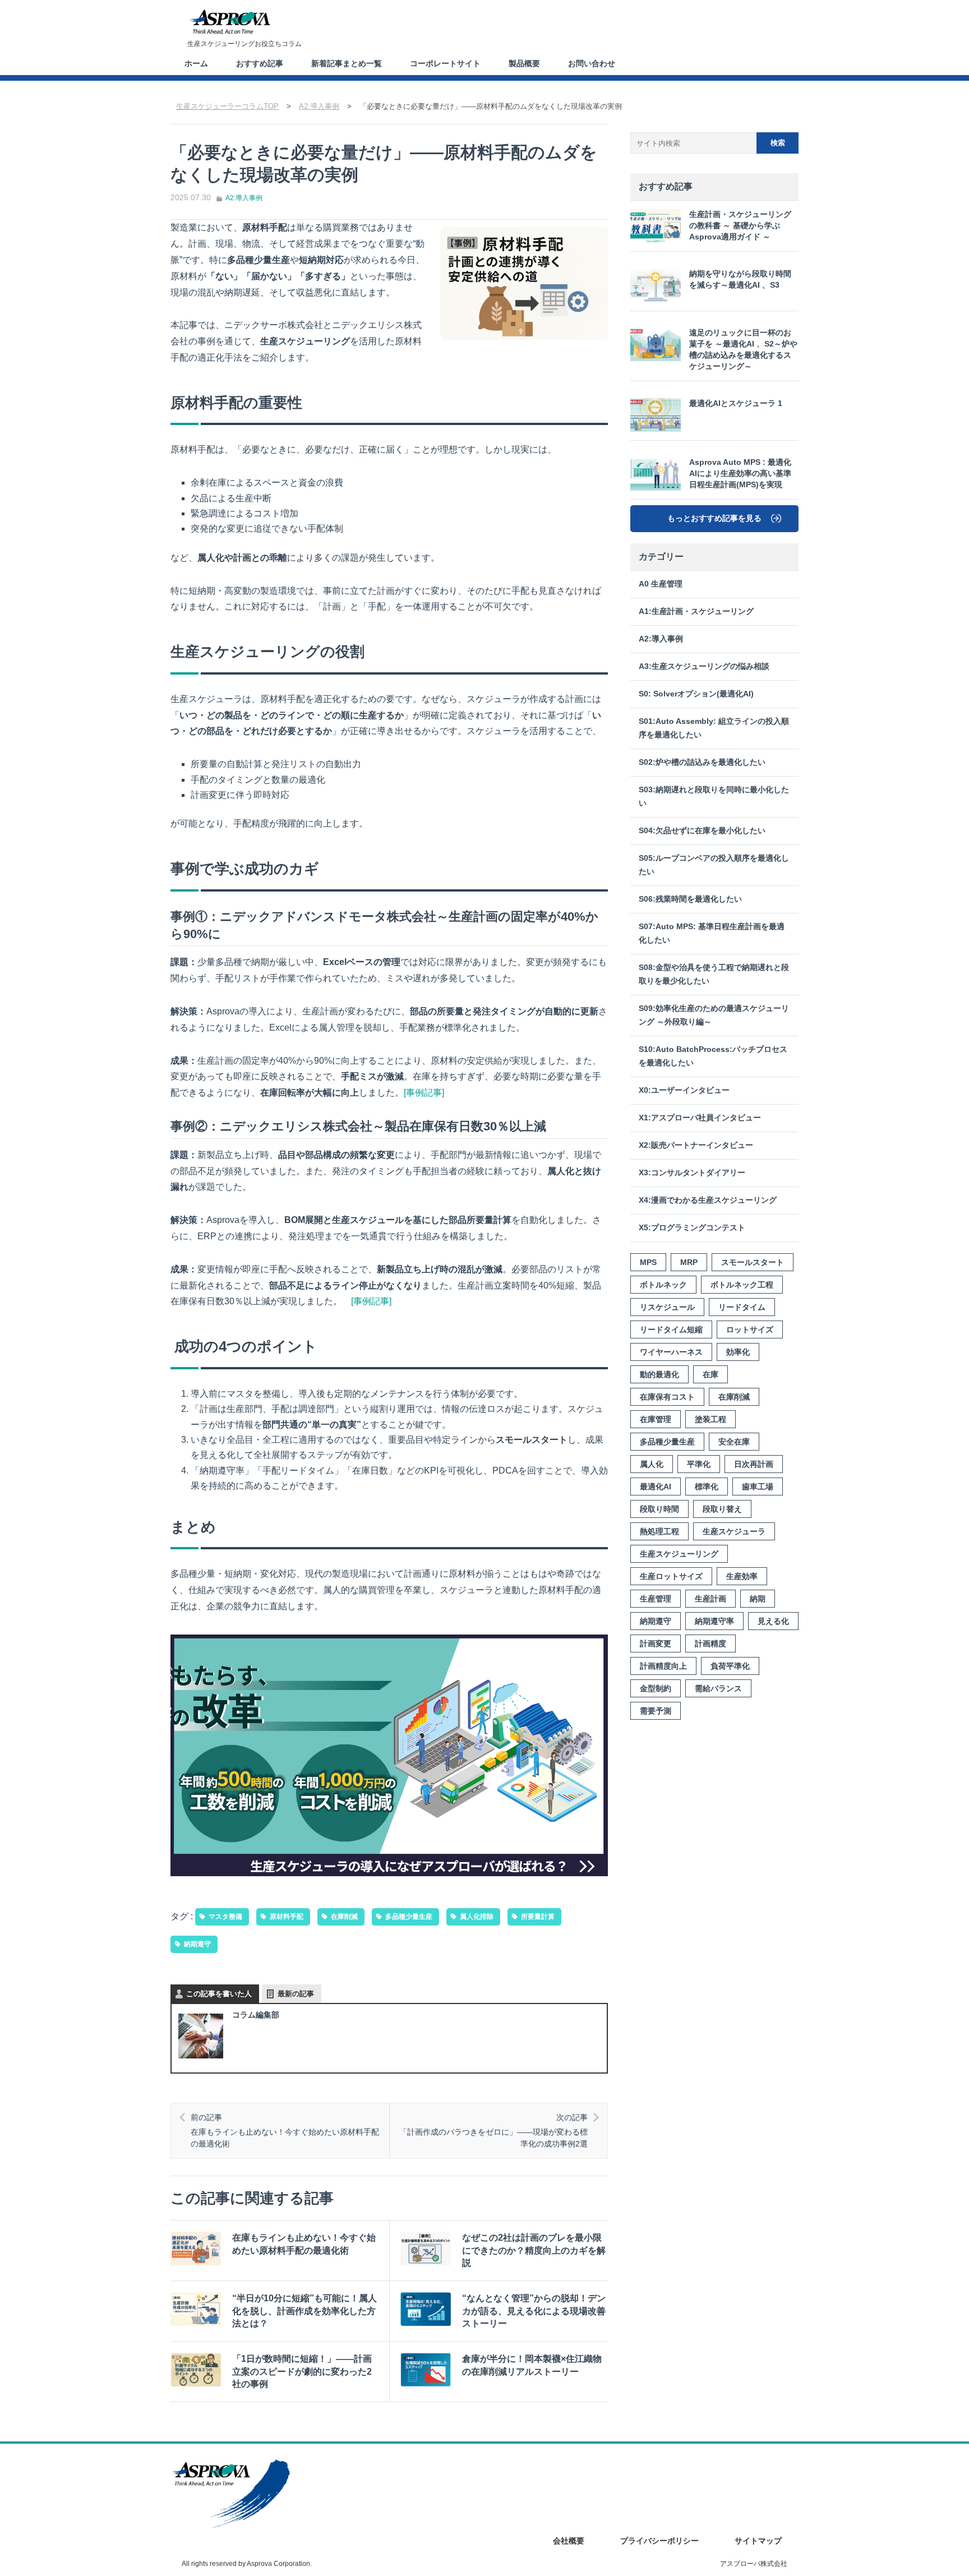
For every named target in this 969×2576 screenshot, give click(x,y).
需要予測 (656, 1711)
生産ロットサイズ (671, 1576)
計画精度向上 (663, 1666)
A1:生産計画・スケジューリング (696, 611)
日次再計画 (754, 1464)
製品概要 (524, 63)
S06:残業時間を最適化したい (690, 899)
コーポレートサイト (445, 63)
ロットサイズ (750, 1329)
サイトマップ (758, 2541)
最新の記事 (296, 1994)
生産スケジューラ (734, 1531)
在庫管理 (656, 1419)
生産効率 (742, 1576)
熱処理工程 (659, 1531)
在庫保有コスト (667, 1397)
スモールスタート (753, 1262)
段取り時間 (659, 1509)
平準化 (699, 1464)
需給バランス (718, 1688)
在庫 (710, 1374)
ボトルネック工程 (742, 1285)
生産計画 (710, 1599)
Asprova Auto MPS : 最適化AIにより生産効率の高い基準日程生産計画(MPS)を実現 (740, 474)
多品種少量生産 (409, 1917)
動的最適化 (659, 1374)
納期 (758, 1599)
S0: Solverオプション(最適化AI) (696, 694)
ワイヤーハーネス (671, 1352)
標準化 (707, 1486)
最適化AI (656, 1486)
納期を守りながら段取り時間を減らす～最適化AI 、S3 (740, 280)
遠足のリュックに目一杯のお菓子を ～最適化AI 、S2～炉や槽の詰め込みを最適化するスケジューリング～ (743, 350)
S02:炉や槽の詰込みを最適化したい (702, 762)
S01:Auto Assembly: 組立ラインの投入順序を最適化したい (714, 728)
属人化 (652, 1464)
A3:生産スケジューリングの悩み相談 (704, 666)
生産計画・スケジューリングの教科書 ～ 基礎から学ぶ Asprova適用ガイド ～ (740, 226)
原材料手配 (287, 1917)
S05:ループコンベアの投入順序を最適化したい (714, 865)
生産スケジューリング (679, 1554)
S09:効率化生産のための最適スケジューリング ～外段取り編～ (714, 1015)
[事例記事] (424, 1093)
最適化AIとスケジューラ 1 (736, 403)
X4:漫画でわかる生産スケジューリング (708, 1200)
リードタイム (742, 1307)
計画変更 (656, 1644)
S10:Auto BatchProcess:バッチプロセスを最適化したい (713, 1056)
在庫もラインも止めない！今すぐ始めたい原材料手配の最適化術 (285, 2130)
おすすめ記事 (260, 63)
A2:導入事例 (244, 198)
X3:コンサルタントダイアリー (692, 1173)
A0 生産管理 (661, 584)
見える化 (773, 1621)
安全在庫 (734, 1442)
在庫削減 (344, 1917)
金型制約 (656, 1688)
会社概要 (569, 2541)
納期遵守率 (714, 1621)
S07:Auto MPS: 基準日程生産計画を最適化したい (712, 933)
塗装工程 (710, 1419)
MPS (648, 1262)
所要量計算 (538, 1917)
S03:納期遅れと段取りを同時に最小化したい (714, 797)
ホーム (196, 63)
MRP (689, 1262)
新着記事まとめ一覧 (347, 63)
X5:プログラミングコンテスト (692, 1228)
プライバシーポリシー (659, 2541)
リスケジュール (667, 1307)
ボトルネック (663, 1285)
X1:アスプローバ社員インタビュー (700, 1118)
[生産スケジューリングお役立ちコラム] (229, 22)
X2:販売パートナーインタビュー (696, 1145)
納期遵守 (197, 1944)
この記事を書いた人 (219, 1994)
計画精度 (710, 1644)
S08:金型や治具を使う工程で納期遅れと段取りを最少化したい (714, 974)
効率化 (738, 1352)
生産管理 (656, 1599)
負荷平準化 (730, 1666)
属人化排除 (477, 1917)
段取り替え (722, 1509)
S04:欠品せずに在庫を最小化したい (702, 831)
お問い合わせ (592, 63)
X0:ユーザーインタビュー (684, 1090)
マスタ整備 (225, 1917)
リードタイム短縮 (671, 1329)
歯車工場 (758, 1486)
